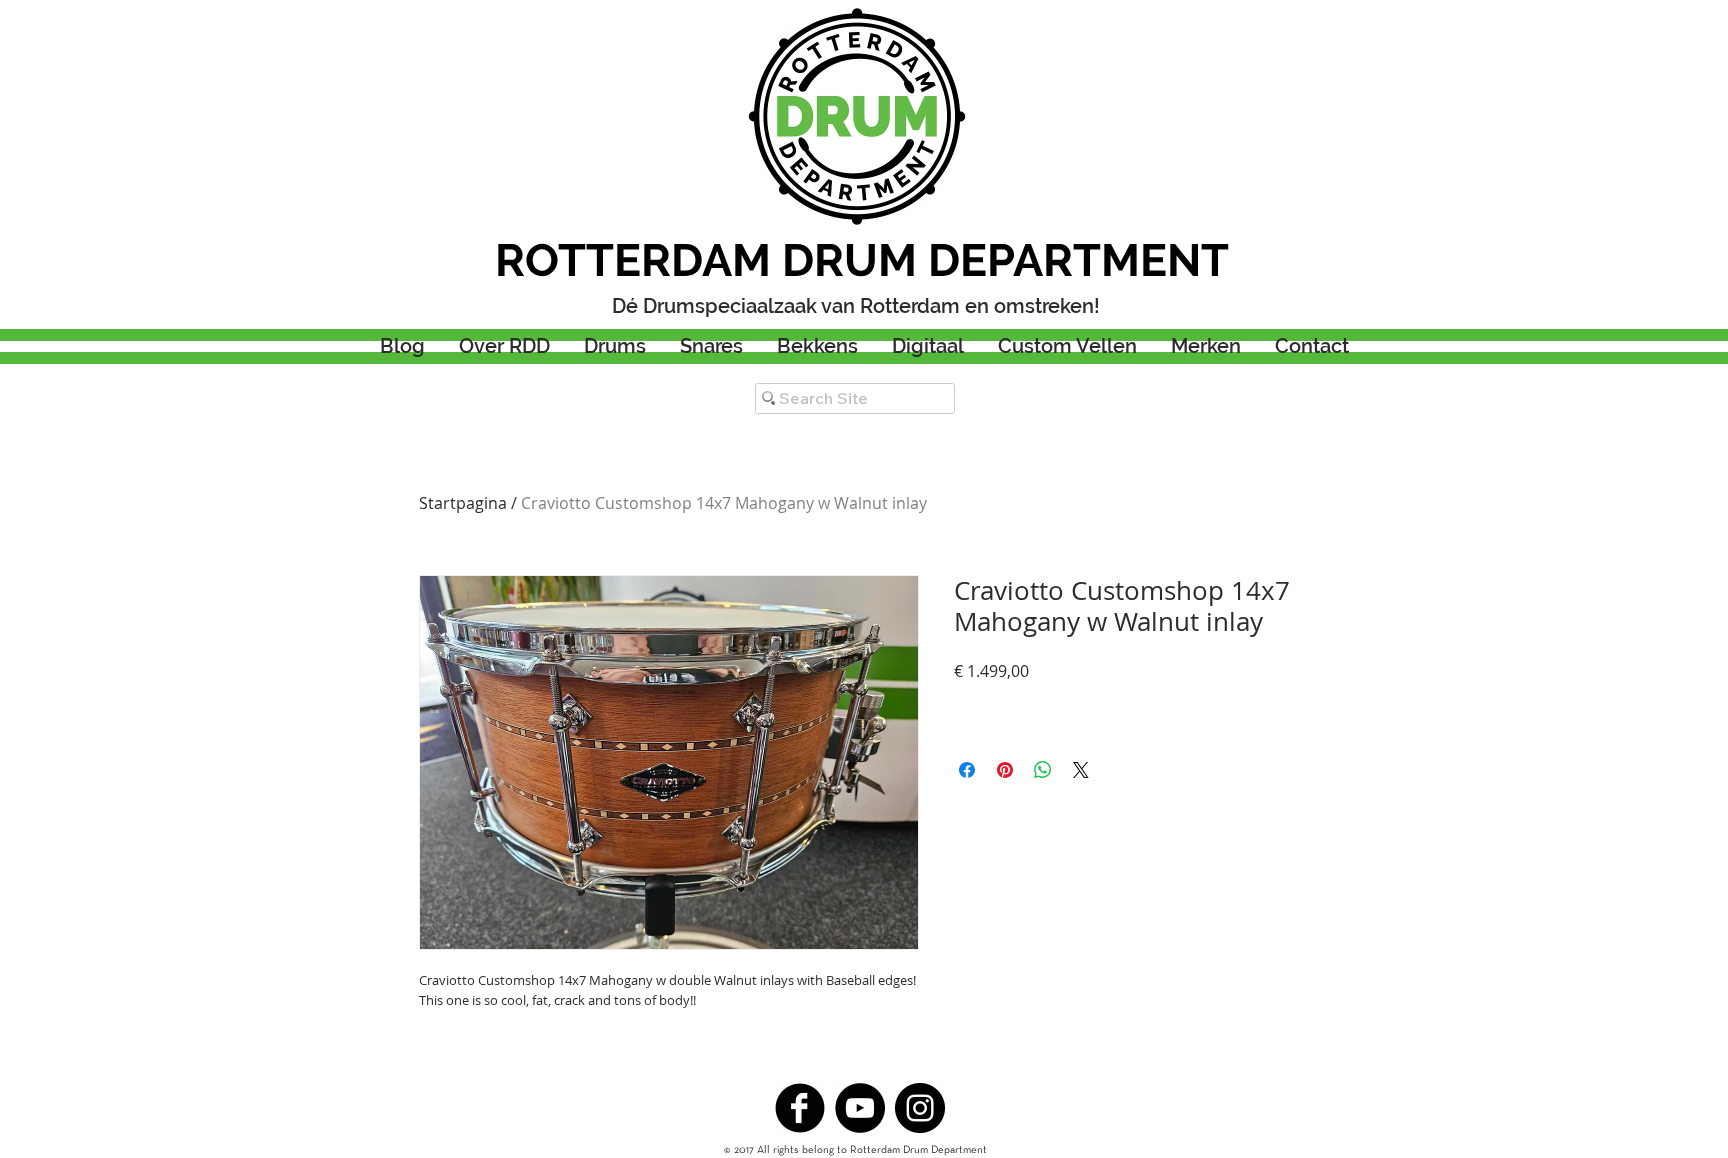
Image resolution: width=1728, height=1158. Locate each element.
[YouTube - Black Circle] (860, 1108)
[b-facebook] (800, 1108)
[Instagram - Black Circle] (920, 1108)
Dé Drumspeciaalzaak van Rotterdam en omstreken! (856, 306)
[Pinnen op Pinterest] (1005, 770)
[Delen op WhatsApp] (1043, 770)
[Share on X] (1081, 770)
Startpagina (463, 503)
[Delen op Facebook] (967, 770)
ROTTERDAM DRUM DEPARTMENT (862, 260)
